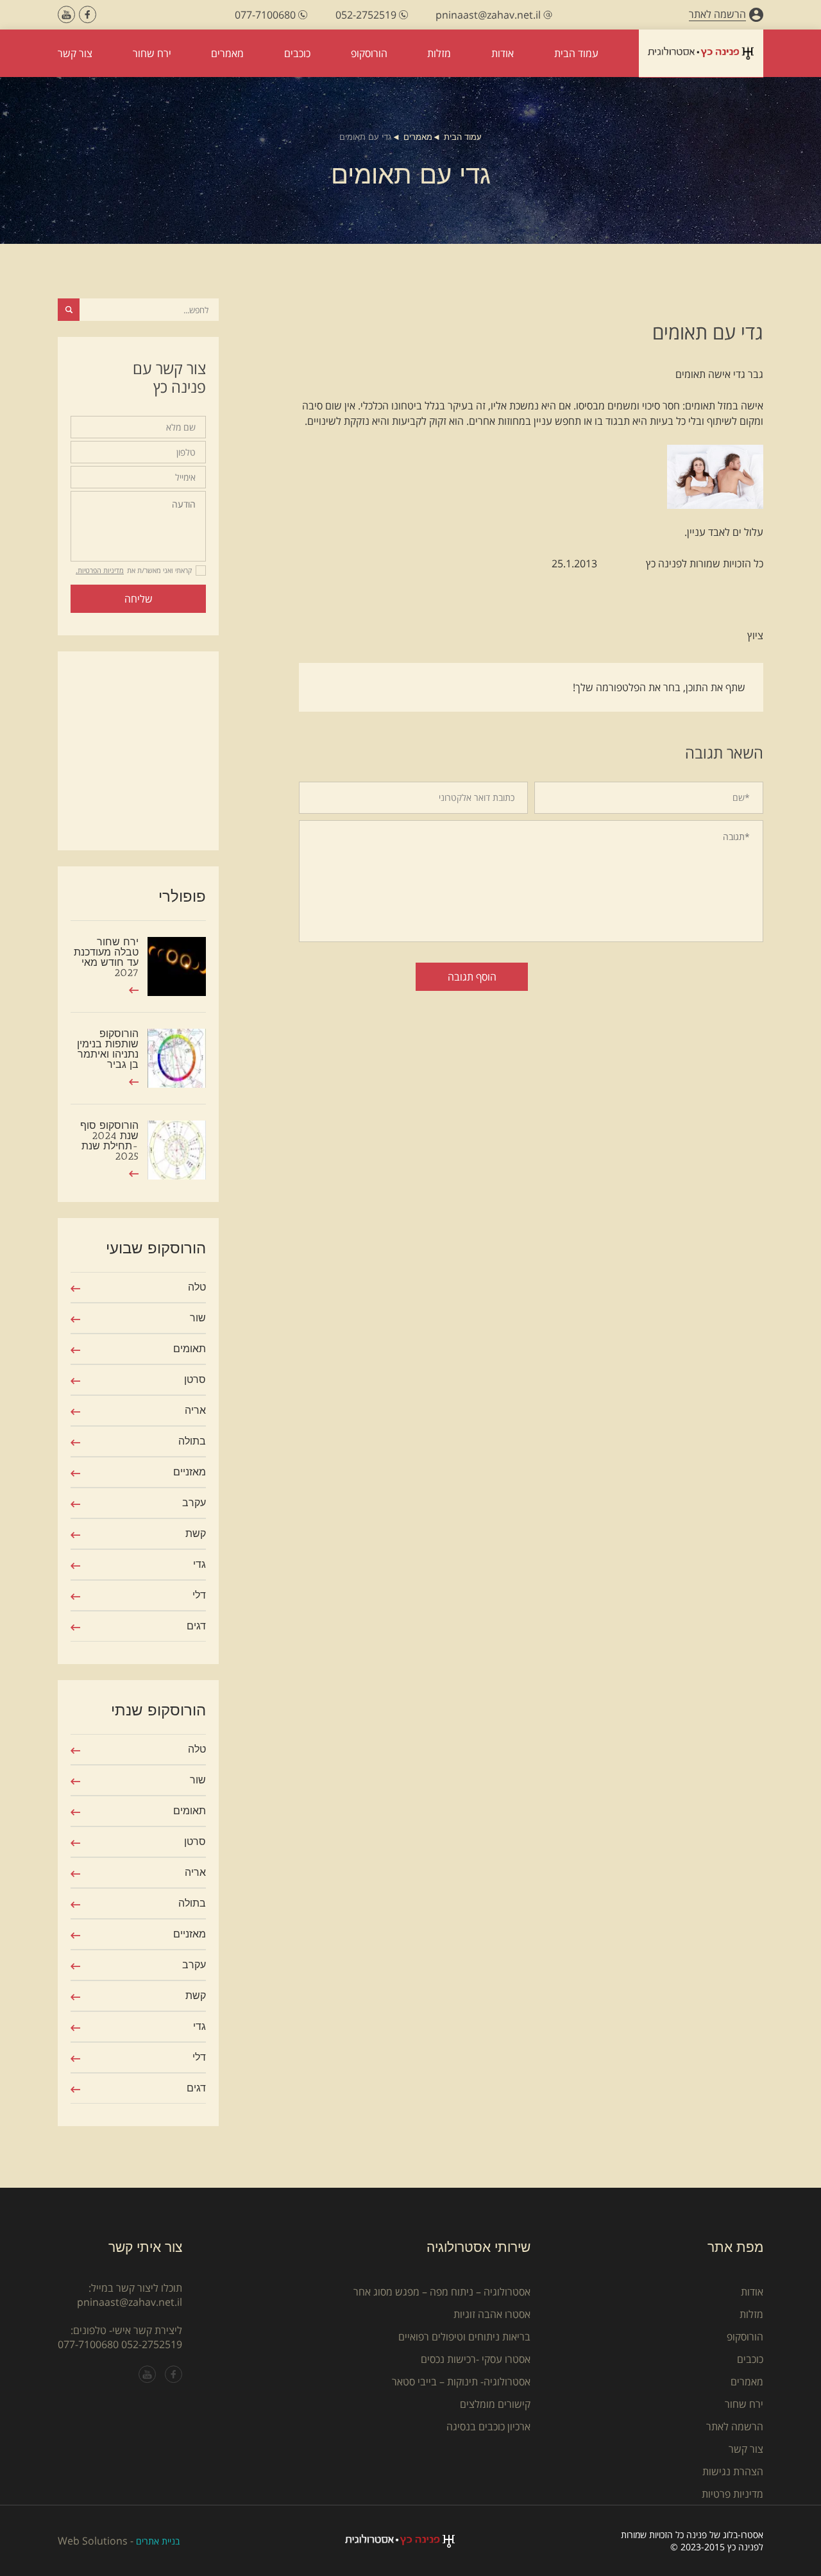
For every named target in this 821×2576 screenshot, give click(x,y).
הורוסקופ (745, 2337)
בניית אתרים (158, 2541)
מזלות (751, 2314)
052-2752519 (152, 2344)
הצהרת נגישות (733, 2471)
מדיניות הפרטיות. (100, 570)
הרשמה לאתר (735, 2426)
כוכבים (750, 2359)
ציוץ (755, 635)
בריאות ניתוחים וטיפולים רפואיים (464, 2337)
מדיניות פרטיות (732, 2494)
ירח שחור (744, 2404)
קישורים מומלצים (495, 2404)
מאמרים (418, 137)
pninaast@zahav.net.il (130, 2302)
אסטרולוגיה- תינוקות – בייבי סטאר (461, 2382)
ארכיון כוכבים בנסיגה (488, 2426)
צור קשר (746, 2449)
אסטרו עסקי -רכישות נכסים (476, 2359)
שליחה (139, 599)
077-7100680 (88, 2344)
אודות (752, 2292)
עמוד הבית (463, 137)
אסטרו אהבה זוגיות (492, 2314)
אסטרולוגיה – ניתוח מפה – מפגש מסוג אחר (442, 2292)
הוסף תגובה (472, 977)
